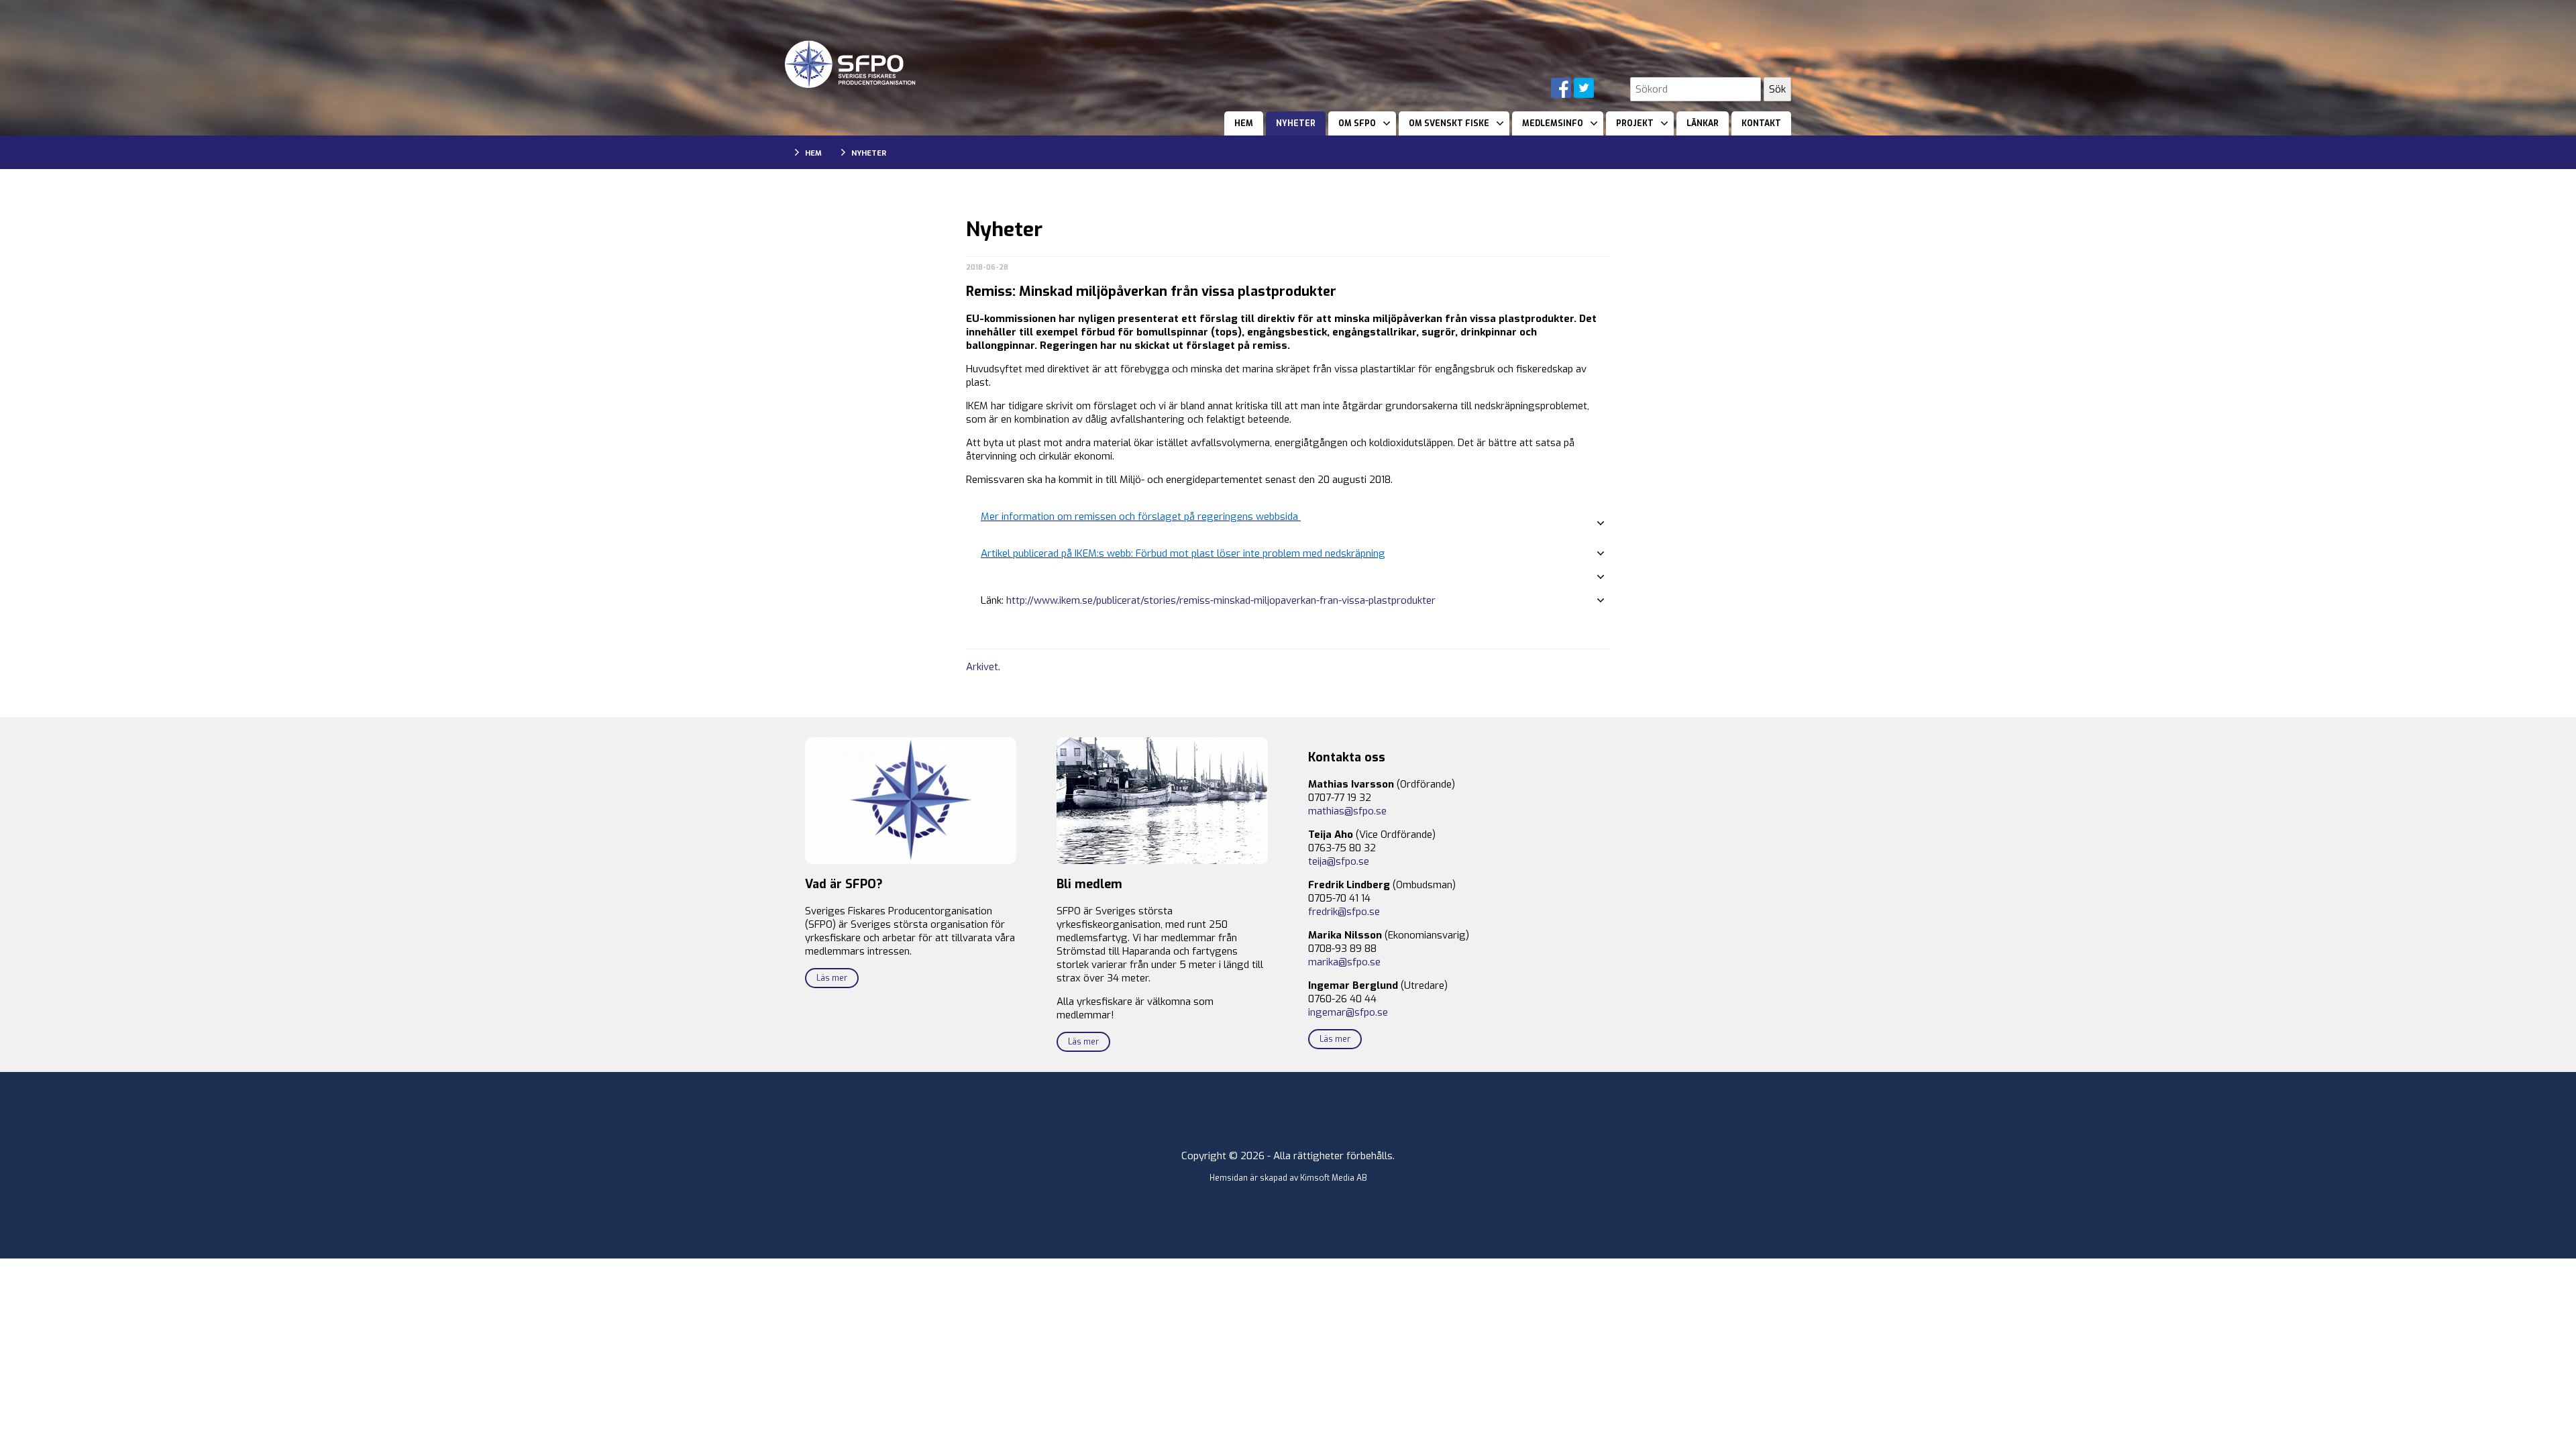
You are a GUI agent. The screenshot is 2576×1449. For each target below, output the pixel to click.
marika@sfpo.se (1344, 962)
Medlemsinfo (1553, 123)
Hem (1244, 123)
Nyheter (1296, 123)
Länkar (1703, 123)
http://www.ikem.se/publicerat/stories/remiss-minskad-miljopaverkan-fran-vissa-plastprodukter (1221, 600)
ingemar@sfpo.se (1348, 1012)
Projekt (1635, 123)
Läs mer (832, 978)
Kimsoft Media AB (1334, 1178)
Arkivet (982, 667)
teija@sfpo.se (1339, 861)
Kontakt (1761, 123)
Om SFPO (1357, 123)
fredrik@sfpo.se (1344, 912)
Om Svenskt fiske (1449, 123)
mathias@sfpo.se (1347, 811)
